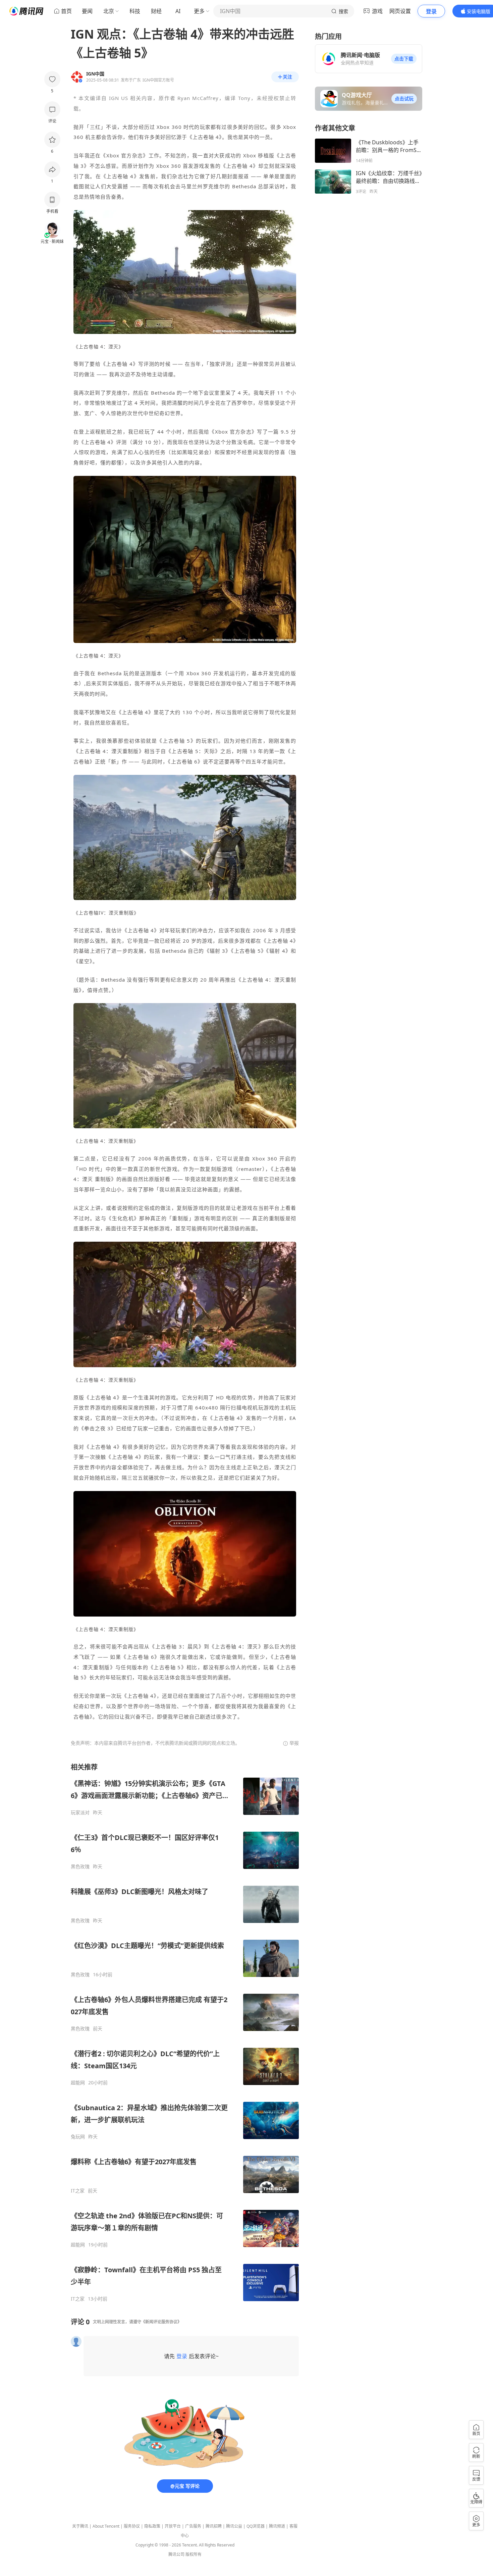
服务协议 (132, 2526)
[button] (404, 59)
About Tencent (106, 2526)
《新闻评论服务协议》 (161, 2322)
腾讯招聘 (214, 2526)
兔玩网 (78, 2137)
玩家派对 (80, 1813)
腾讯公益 (234, 2526)
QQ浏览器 (256, 2526)
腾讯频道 (277, 2526)
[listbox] (185, 2032)
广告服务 (193, 2526)
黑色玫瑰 (80, 1867)
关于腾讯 (80, 2526)
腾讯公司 (176, 2554)
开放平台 (173, 2526)
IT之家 (78, 2191)
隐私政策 (152, 2526)
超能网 (78, 2083)
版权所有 (194, 2554)
